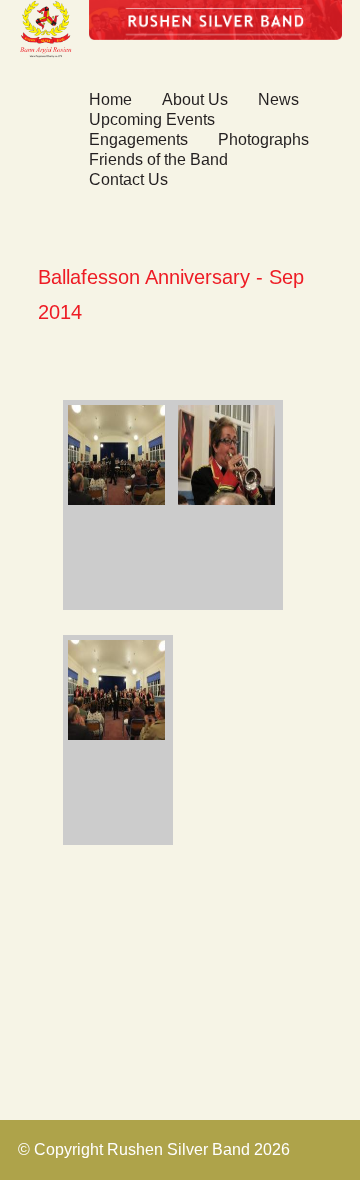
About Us (195, 99)
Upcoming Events (152, 119)
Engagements (138, 139)
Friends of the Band (158, 159)
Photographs (263, 139)
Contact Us (128, 179)
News (278, 99)
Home (110, 99)
